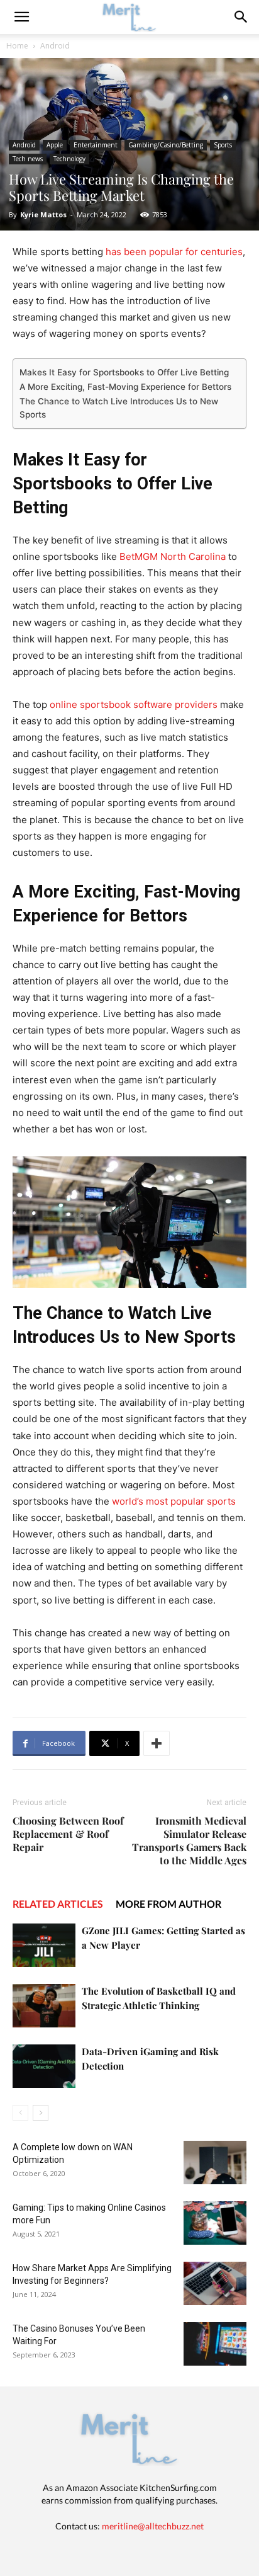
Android (55, 46)
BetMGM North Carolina (173, 556)
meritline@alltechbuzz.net (153, 2526)
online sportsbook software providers (134, 704)
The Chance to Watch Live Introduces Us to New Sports (119, 408)
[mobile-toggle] (21, 17)
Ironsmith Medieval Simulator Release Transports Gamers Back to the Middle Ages (189, 1840)
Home (17, 46)
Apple (55, 145)
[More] (157, 1743)
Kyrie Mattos (43, 214)
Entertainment (96, 145)
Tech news (28, 159)
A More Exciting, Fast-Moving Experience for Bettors (125, 387)
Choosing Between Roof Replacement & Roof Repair (68, 1834)
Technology (69, 159)
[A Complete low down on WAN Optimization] (215, 2163)
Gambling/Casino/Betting (166, 145)
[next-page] (41, 2113)
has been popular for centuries (174, 252)
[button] (241, 17)
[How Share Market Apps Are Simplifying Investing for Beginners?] (215, 2283)
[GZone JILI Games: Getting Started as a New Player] (44, 1945)
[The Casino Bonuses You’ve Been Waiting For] (215, 2344)
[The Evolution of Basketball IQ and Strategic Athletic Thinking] (44, 2006)
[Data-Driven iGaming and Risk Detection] (44, 2066)
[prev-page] (20, 2113)
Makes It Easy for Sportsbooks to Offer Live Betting (124, 372)
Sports (223, 145)
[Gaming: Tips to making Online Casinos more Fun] (215, 2223)
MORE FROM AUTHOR (168, 1904)
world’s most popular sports (174, 1501)
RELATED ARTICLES (58, 1904)
